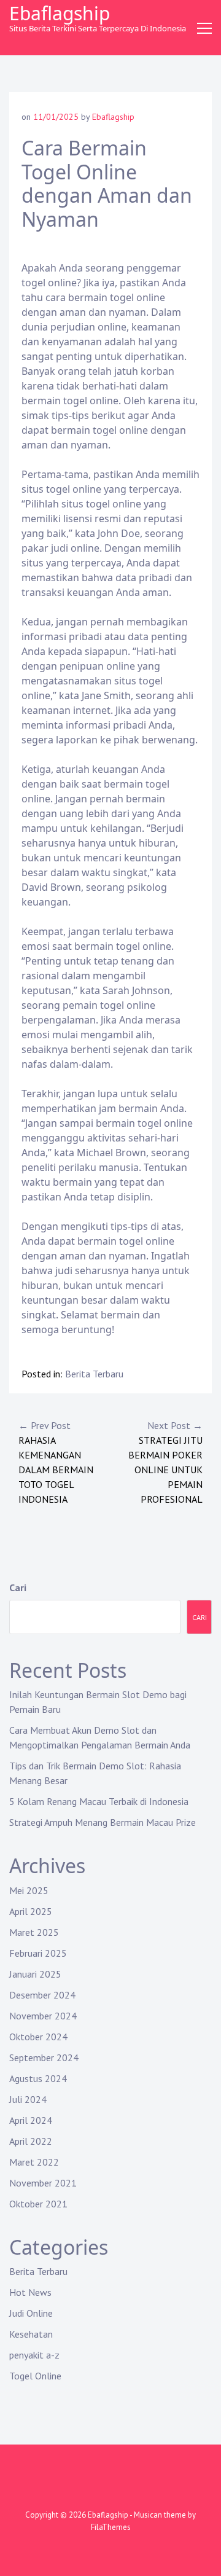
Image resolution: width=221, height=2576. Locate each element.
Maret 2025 (34, 1932)
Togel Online (35, 2376)
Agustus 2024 (38, 2078)
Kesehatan (31, 2334)
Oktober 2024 (38, 2037)
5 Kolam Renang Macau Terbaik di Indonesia (99, 1801)
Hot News (30, 2292)
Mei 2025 (29, 1890)
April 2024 (31, 2120)
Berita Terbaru (94, 1374)
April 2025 (31, 1911)
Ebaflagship (60, 13)
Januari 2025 (35, 1974)
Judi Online (31, 2313)
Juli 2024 (28, 2099)
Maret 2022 (34, 2162)
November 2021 (43, 2183)
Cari (18, 1587)
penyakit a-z (34, 2355)
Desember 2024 (42, 1995)
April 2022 (31, 2141)
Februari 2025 (38, 1953)
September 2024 (44, 2057)
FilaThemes (111, 2527)
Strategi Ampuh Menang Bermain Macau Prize (103, 1822)
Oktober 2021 (38, 2204)
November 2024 (43, 2016)
